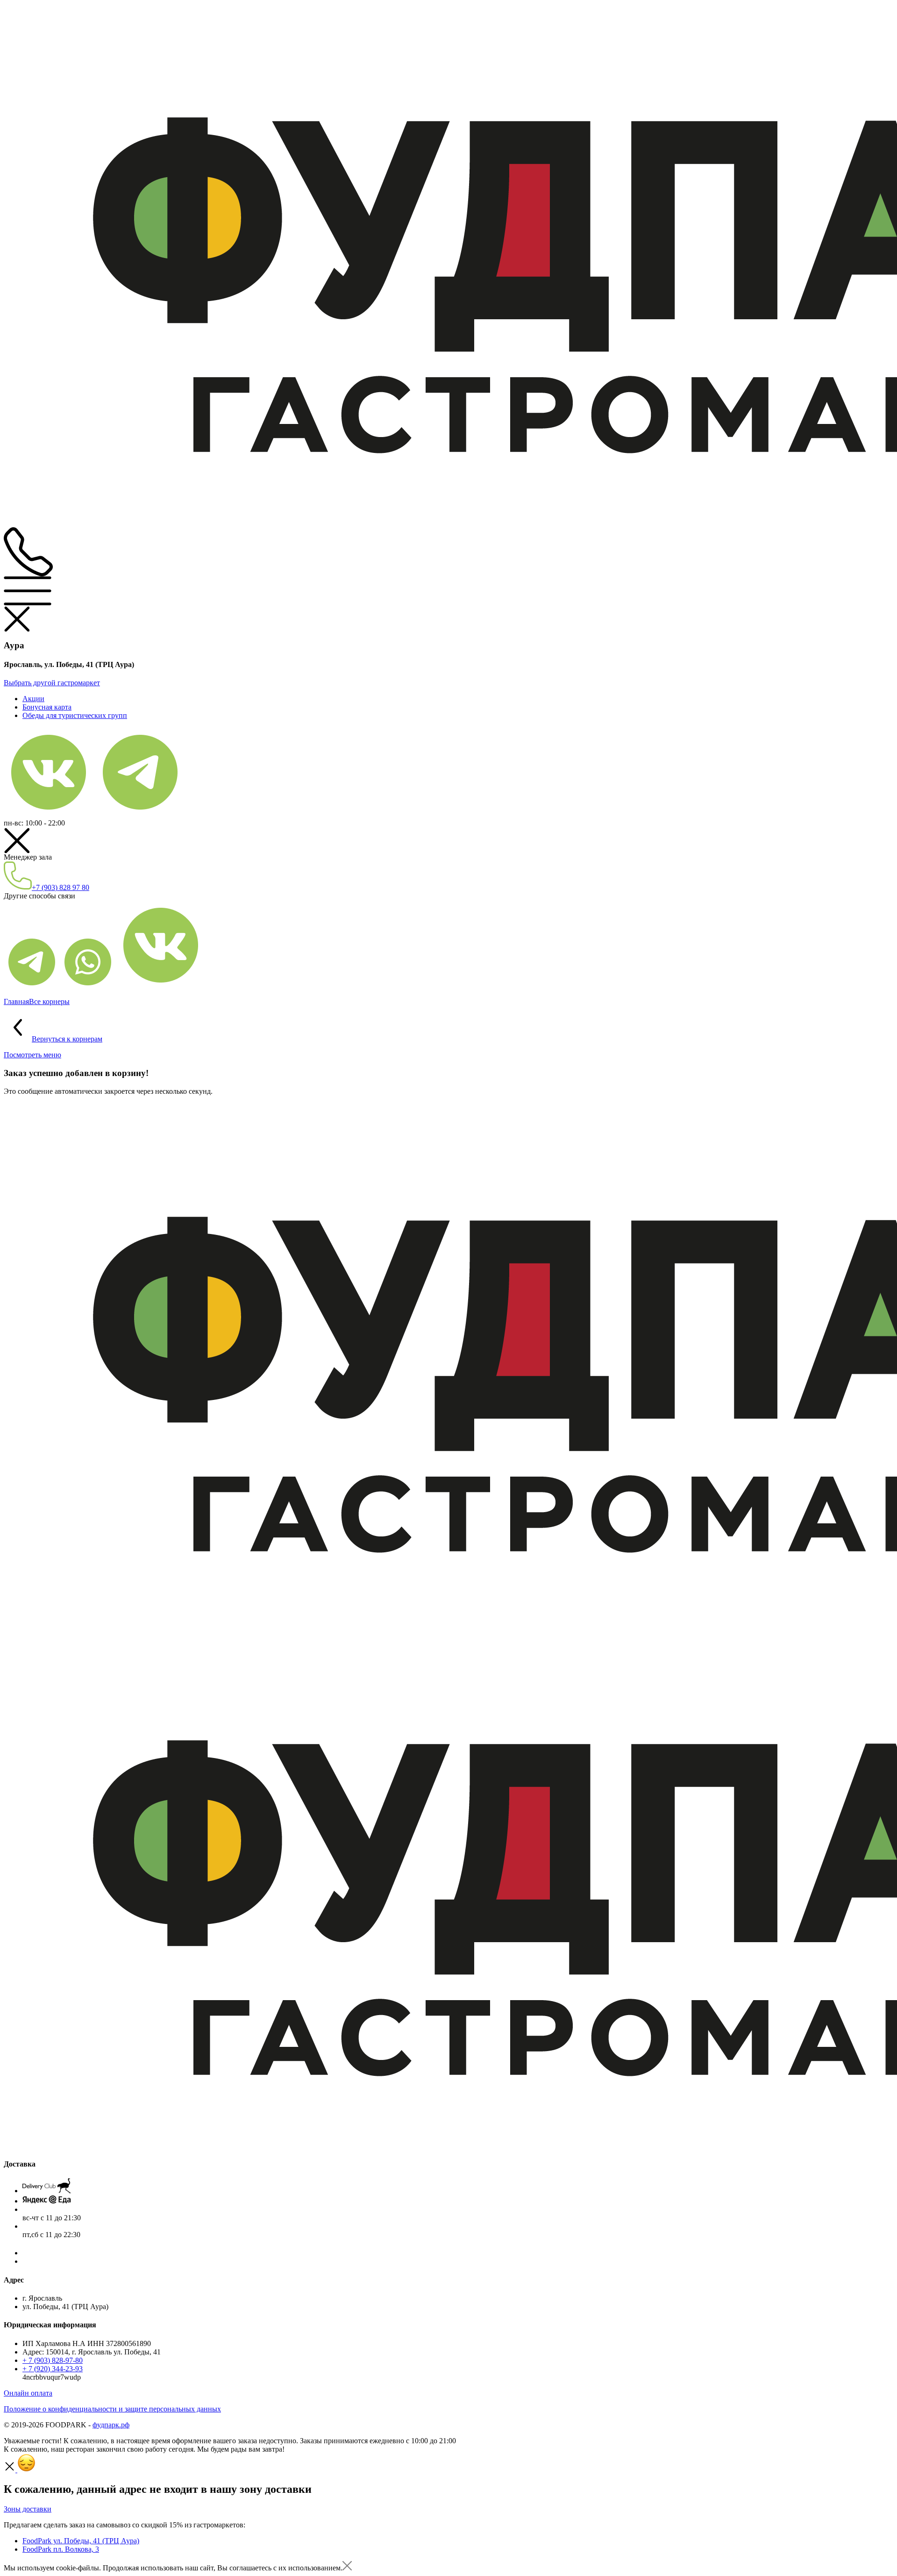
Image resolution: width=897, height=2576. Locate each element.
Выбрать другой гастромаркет (52, 683)
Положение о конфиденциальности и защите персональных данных (112, 2409)
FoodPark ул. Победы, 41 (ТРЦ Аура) (81, 2541)
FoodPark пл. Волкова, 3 (61, 2549)
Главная (16, 1001)
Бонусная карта (47, 707)
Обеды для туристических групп (75, 715)
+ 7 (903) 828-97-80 (53, 2360)
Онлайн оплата (28, 2393)
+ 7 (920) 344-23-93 (53, 2369)
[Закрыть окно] (347, 2568)
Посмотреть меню (32, 1055)
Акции (33, 699)
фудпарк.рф (111, 2425)
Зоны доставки (28, 2509)
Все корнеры (49, 1001)
